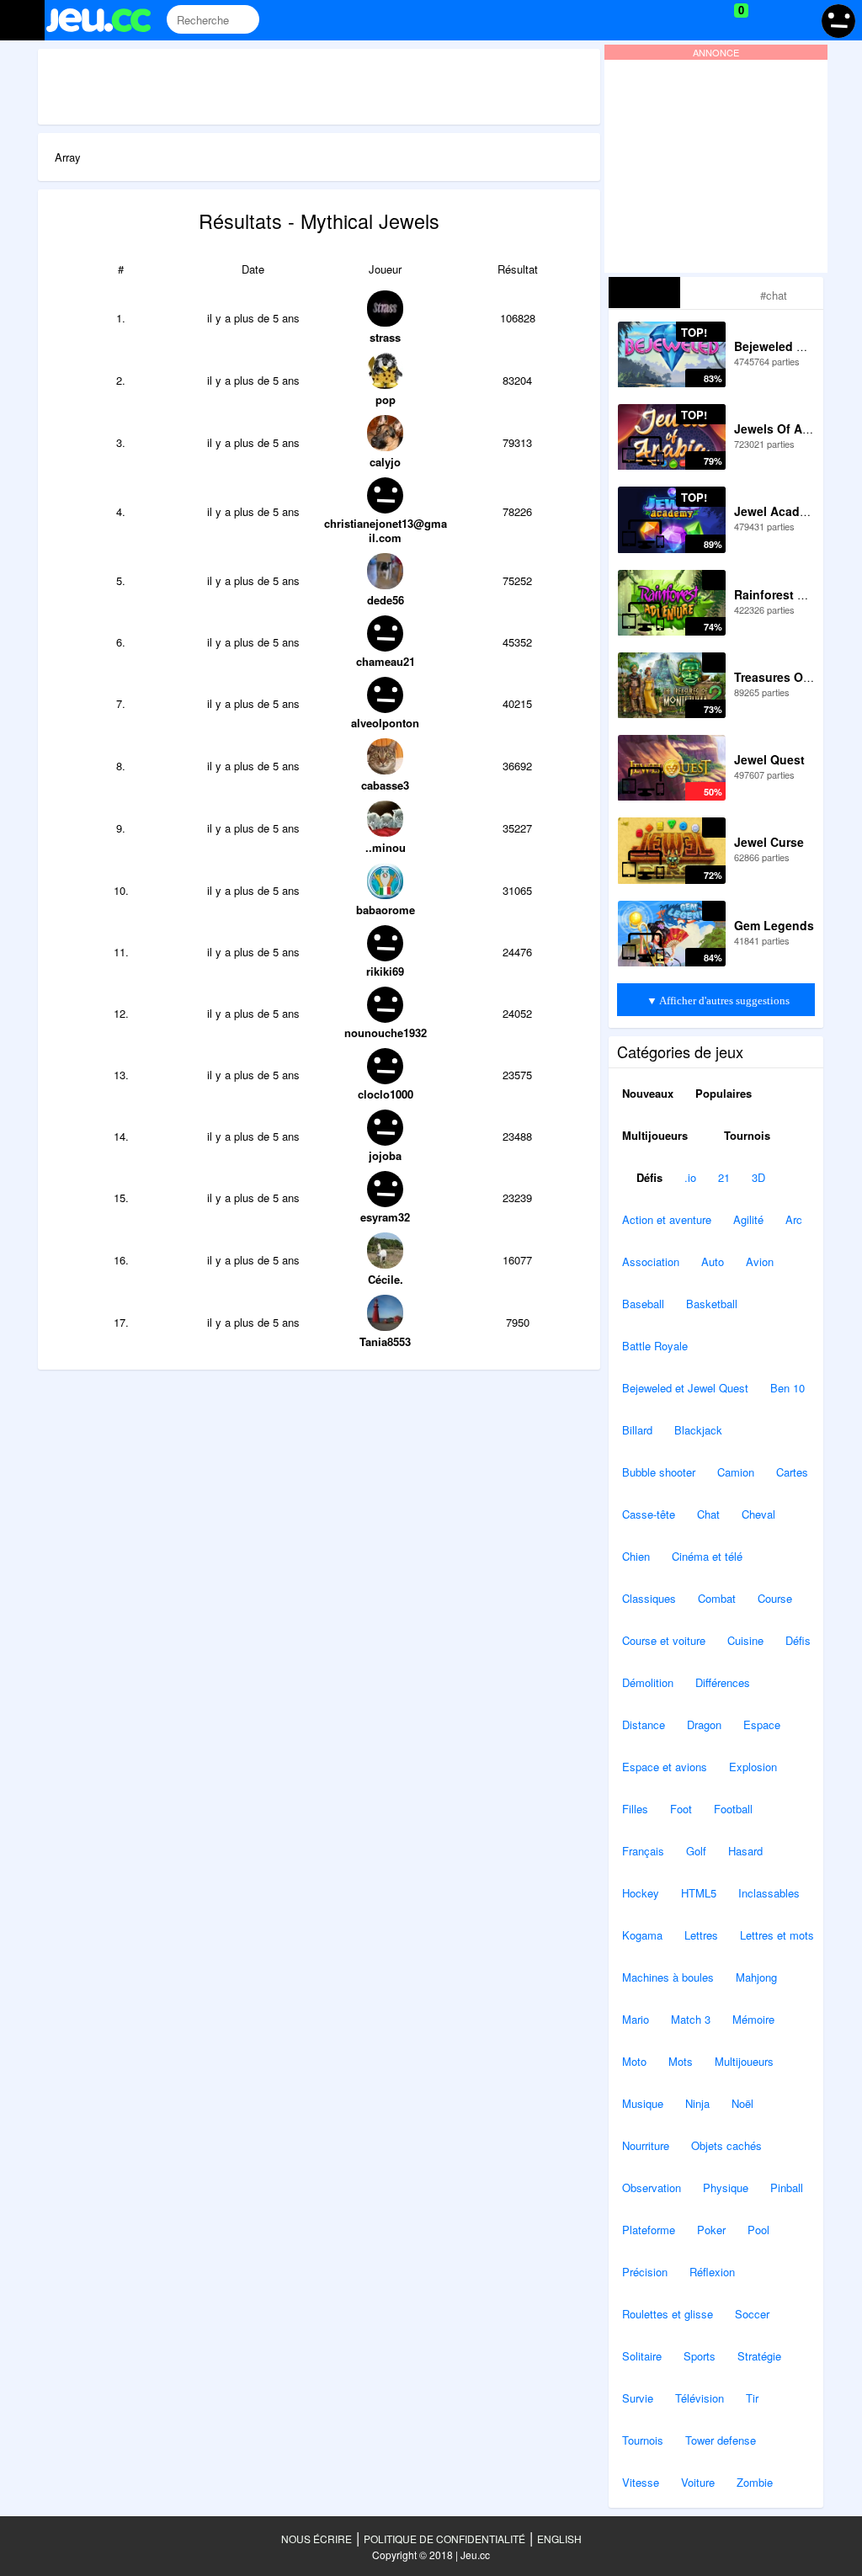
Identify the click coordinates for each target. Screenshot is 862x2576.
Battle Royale (655, 1346)
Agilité (748, 1219)
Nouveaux (648, 1093)
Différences (723, 1682)
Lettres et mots (777, 1935)
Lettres (701, 1935)
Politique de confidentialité (444, 2539)
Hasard (745, 1851)
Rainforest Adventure (795, 594)
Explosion (753, 1767)
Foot (681, 1809)
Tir (752, 2398)
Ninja (697, 2103)
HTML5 (699, 1893)
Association (651, 1261)
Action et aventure (667, 1219)
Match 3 (691, 2019)
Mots (681, 2061)
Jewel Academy (779, 511)
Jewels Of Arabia (782, 428)
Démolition (648, 1682)
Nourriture (646, 2145)
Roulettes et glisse (668, 2314)
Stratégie (759, 2356)
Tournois (745, 1135)
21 (724, 1177)
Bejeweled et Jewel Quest (685, 1388)
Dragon (704, 1724)
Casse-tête (649, 1514)
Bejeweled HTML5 (785, 346)
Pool (758, 2230)
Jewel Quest (769, 759)
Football (733, 1809)
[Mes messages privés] (766, 20)
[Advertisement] (344, 87)
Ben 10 (788, 1388)
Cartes (792, 1472)
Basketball (712, 1304)
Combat (717, 1598)
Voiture (698, 2482)
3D (758, 1177)
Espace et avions (665, 1767)
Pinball (787, 2187)
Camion (736, 1472)
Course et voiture (664, 1640)
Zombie (755, 2482)
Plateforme (649, 2230)
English (559, 2539)
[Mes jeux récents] (665, 20)
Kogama (642, 1935)
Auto (713, 1261)
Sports (700, 2356)
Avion (760, 1261)
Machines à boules (668, 1977)
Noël (742, 2103)
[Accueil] (106, 20)
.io (690, 1177)
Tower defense (721, 2440)
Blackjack (698, 1430)
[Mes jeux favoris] (699, 20)
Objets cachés (726, 2145)
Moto (634, 2061)
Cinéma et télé (707, 1556)
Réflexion (712, 2272)
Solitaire (642, 2356)
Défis (648, 1177)
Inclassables (769, 1893)
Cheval (758, 1514)
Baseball (643, 1304)
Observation (652, 2187)
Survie (638, 2398)
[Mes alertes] (798, 20)
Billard (637, 1430)
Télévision (700, 2398)
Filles (635, 1809)
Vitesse (641, 2482)
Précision (645, 2272)
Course (775, 1598)
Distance (644, 1724)
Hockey (641, 1893)
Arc (794, 1219)
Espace (762, 1724)
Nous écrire (317, 2539)
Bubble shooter (659, 1472)
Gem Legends (774, 925)
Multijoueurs (655, 1135)
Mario (636, 2019)
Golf (696, 1851)
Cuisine (745, 1640)
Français (643, 1851)
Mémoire (753, 2019)
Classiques (649, 1598)
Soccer (752, 2314)
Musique (643, 2103)
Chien (636, 1556)
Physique (726, 2187)
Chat (708, 1514)
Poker (711, 2230)
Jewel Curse (769, 842)
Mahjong (756, 1977)
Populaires (724, 1093)
